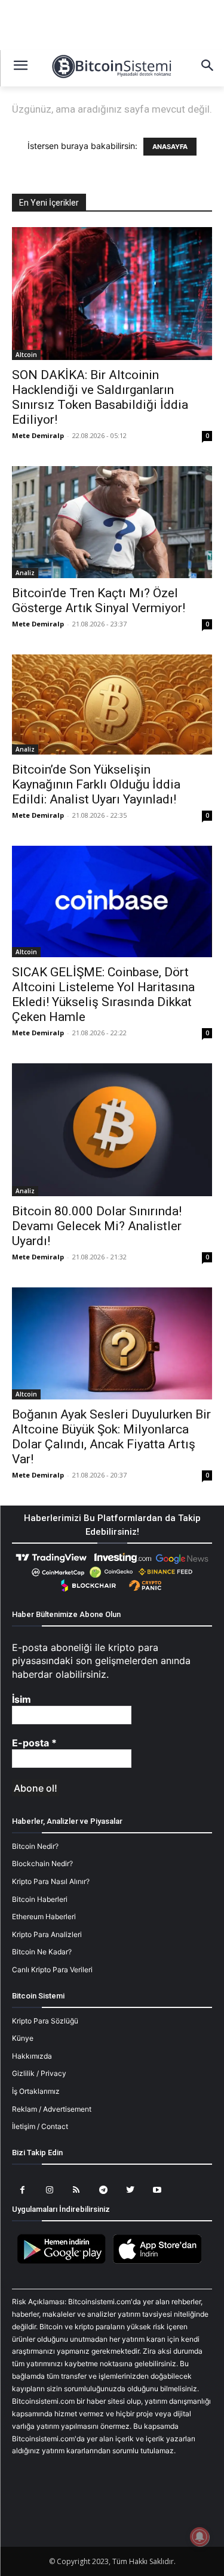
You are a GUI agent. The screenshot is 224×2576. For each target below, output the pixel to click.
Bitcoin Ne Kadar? (42, 1952)
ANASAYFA (170, 147)
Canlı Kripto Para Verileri (52, 1970)
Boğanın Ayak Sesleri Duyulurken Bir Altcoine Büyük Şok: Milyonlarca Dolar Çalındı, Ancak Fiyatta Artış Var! (111, 1437)
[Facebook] (22, 2190)
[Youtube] (157, 2190)
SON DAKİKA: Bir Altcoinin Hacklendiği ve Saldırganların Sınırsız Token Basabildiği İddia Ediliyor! (100, 397)
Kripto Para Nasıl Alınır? (51, 1881)
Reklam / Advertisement (52, 2109)
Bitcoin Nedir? (35, 1846)
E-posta (34, 1743)
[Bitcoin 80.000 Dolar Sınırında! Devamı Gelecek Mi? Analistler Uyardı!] (112, 1130)
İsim (22, 1699)
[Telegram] (103, 2190)
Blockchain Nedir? (42, 1863)
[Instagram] (49, 2190)
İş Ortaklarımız (36, 2091)
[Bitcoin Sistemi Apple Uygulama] (160, 2262)
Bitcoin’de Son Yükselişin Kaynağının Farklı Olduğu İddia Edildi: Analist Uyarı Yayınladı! (96, 784)
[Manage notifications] (200, 2537)
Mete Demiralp (38, 435)
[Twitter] (130, 2190)
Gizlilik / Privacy (39, 2073)
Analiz (25, 573)
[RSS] (76, 2190)
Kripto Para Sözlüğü (45, 2021)
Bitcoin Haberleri (40, 1899)
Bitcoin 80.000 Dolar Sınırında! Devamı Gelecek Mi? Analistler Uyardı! (97, 1226)
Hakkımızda (32, 2056)
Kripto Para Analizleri (47, 1934)
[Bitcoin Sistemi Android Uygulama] (65, 2262)
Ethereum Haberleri (44, 1917)
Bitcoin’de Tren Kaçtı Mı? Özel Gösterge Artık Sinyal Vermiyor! (99, 600)
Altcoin (26, 355)
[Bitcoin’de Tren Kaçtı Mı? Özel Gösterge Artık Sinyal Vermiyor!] (112, 522)
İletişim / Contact (40, 2126)
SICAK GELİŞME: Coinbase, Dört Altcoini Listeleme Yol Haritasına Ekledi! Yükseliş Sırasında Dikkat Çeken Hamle (103, 994)
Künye (23, 2038)
